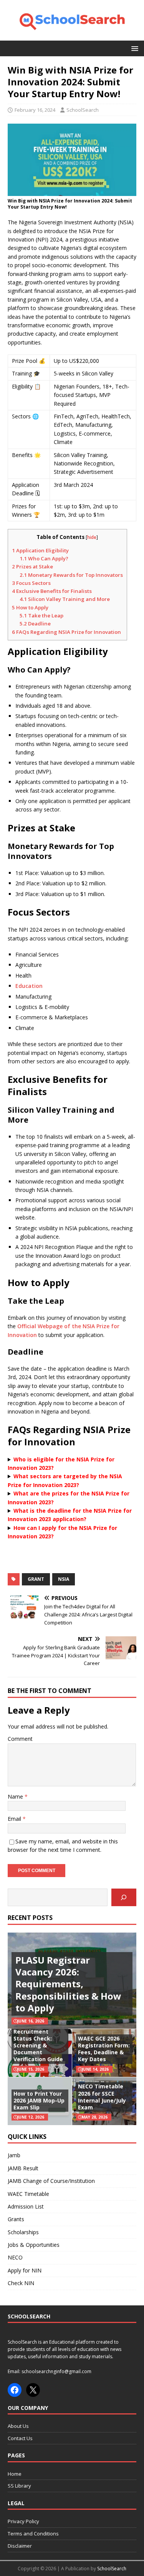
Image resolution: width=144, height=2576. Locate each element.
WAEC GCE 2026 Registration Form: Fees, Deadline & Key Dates (104, 2049)
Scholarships (23, 2232)
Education (29, 986)
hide (92, 537)
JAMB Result (23, 2168)
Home (15, 2474)
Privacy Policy (23, 2521)
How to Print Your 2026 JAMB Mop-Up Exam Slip (39, 2100)
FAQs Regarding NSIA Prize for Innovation (66, 632)
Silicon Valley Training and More (65, 599)
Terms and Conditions (33, 2534)
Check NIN (21, 2283)
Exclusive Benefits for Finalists (52, 591)
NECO (15, 2257)
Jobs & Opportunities (34, 2245)
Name (16, 1797)
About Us (18, 2426)
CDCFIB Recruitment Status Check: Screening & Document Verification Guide (38, 2042)
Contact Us (20, 2438)
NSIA (64, 1579)
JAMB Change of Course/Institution (51, 2181)
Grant (36, 1579)
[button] (133, 48)
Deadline (35, 624)
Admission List (26, 2206)
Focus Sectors (31, 583)
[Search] (124, 1898)
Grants (16, 2219)
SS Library (19, 2486)
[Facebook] (15, 2390)
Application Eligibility (40, 550)
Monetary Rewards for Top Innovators (71, 575)
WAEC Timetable (28, 2194)
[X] (33, 2390)
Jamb (14, 2155)
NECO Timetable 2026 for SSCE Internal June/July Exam (102, 2097)
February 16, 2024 (35, 110)
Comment (20, 1739)
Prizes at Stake (32, 566)
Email (15, 1819)
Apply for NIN (25, 2270)
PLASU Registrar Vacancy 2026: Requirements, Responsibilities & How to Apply (68, 1984)
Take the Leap (41, 615)
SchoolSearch (83, 110)
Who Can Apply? (44, 558)
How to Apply (30, 607)
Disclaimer (20, 2546)
